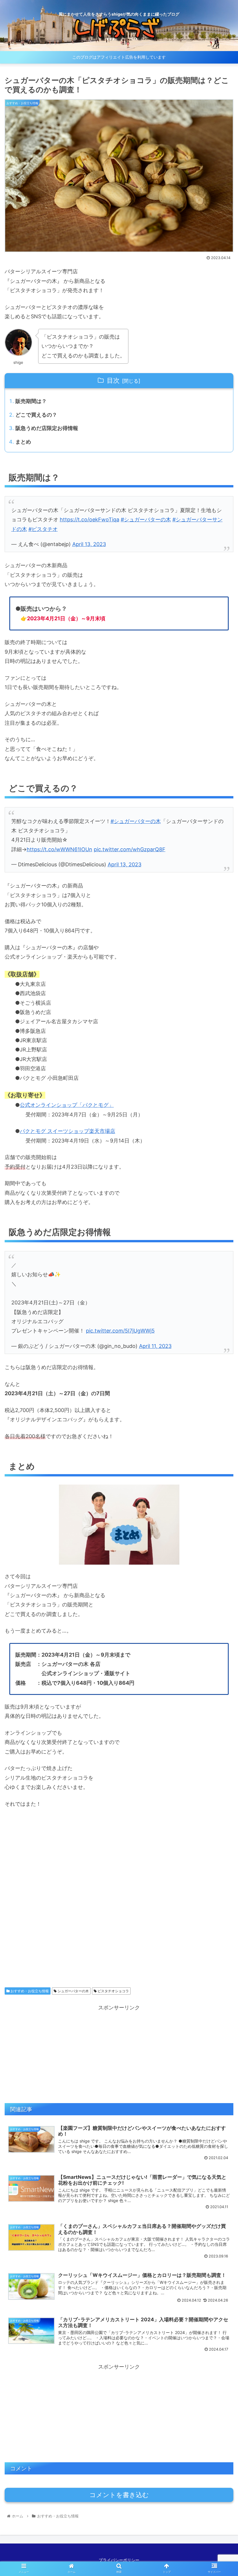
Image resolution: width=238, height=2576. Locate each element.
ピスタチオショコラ (113, 1991)
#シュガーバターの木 (146, 519)
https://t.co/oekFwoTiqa (90, 519)
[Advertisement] (119, 1902)
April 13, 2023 (89, 544)
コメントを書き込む (119, 2495)
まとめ (23, 442)
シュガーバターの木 (73, 1991)
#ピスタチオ (43, 529)
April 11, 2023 (155, 1346)
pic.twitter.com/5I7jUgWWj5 (120, 1331)
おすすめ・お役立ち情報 (29, 1991)
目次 (113, 380)
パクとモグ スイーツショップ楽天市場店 (67, 1131)
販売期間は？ (31, 401)
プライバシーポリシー (119, 2560)
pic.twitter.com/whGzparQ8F (130, 849)
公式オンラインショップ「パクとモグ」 (67, 1105)
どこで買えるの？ (36, 415)
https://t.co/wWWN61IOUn (59, 849)
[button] (220, 1306)
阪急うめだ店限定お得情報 (47, 428)
